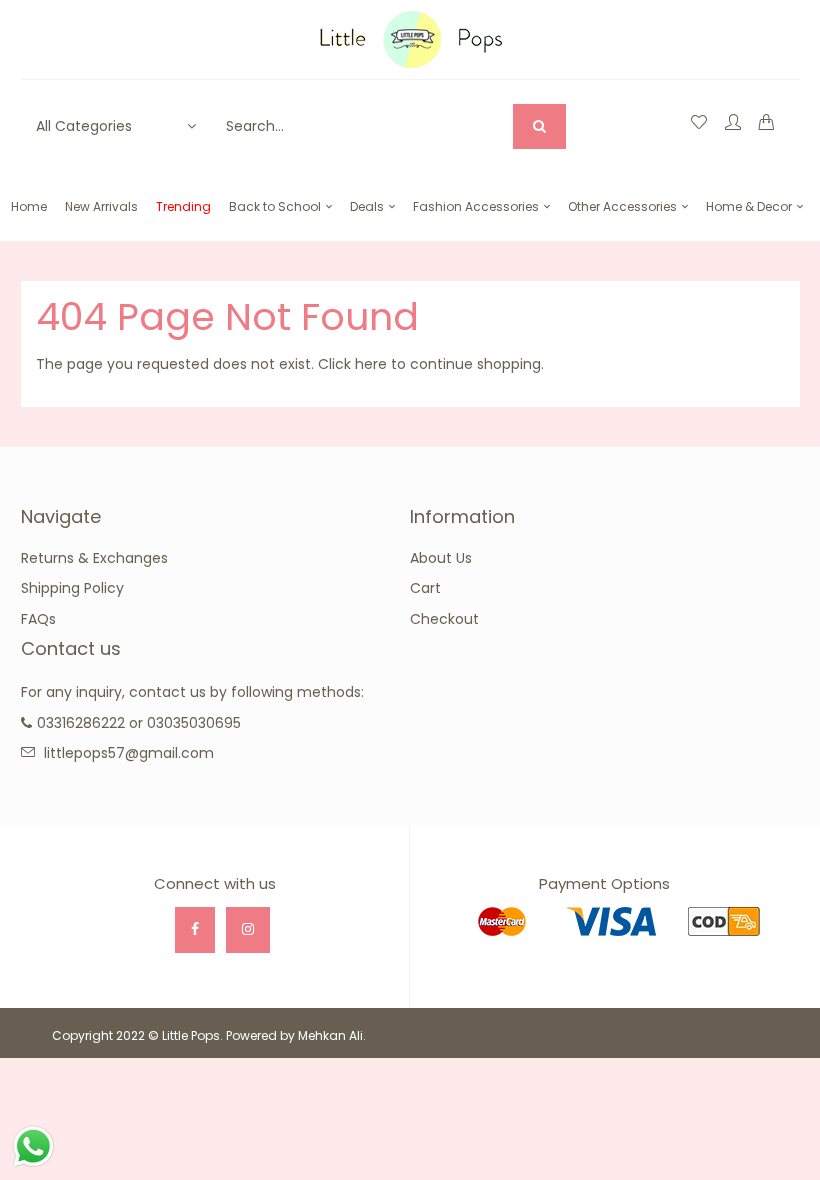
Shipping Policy (72, 588)
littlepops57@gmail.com (129, 753)
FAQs (38, 619)
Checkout (444, 619)
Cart (425, 588)
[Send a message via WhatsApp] (33, 1146)
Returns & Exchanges (94, 558)
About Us (441, 558)
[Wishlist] (699, 122)
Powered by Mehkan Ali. (296, 1035)
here (371, 364)
